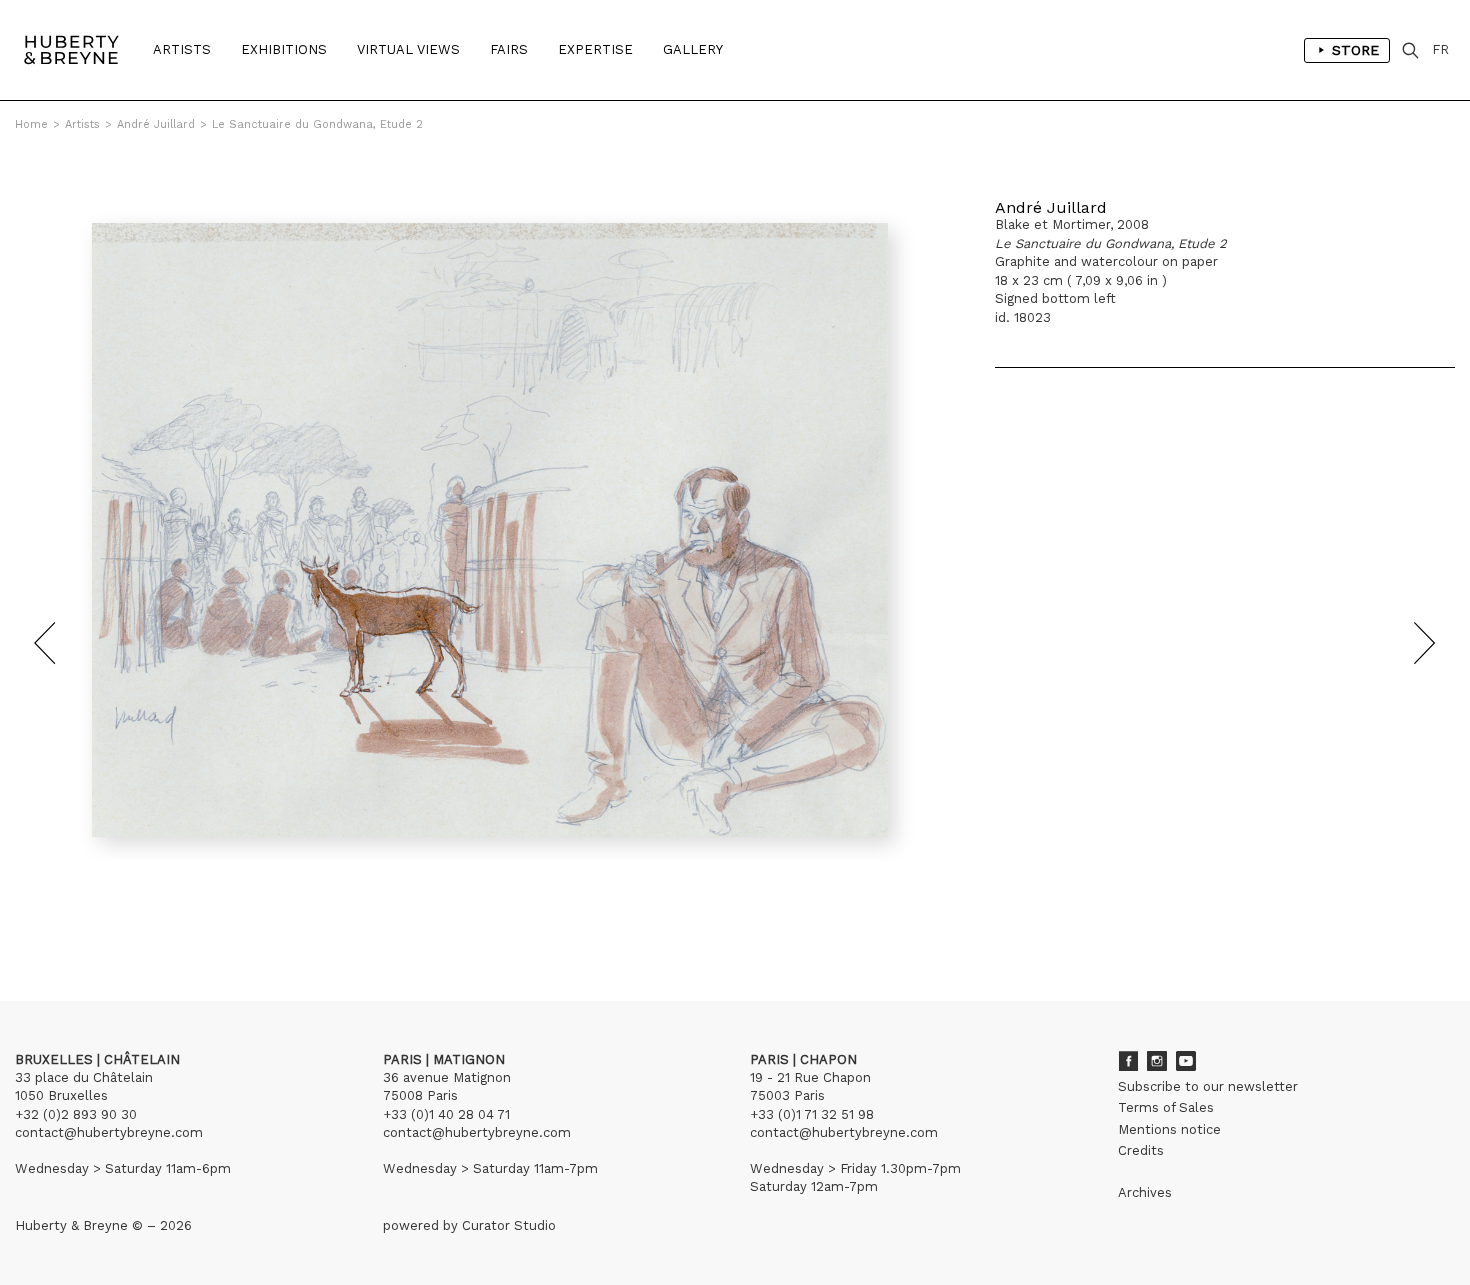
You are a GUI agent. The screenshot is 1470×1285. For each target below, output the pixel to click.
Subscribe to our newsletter (1208, 1086)
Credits (1141, 1150)
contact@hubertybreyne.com (109, 1132)
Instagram (1157, 1061)
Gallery (693, 49)
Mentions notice (1169, 1129)
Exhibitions (284, 49)
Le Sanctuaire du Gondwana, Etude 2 (317, 124)
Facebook (1128, 1061)
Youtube (1186, 1061)
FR (1440, 49)
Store (1355, 50)
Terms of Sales (1166, 1107)
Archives (1145, 1192)
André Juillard (156, 124)
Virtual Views (408, 49)
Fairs (509, 49)
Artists (182, 49)
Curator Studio (509, 1225)
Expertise (595, 49)
